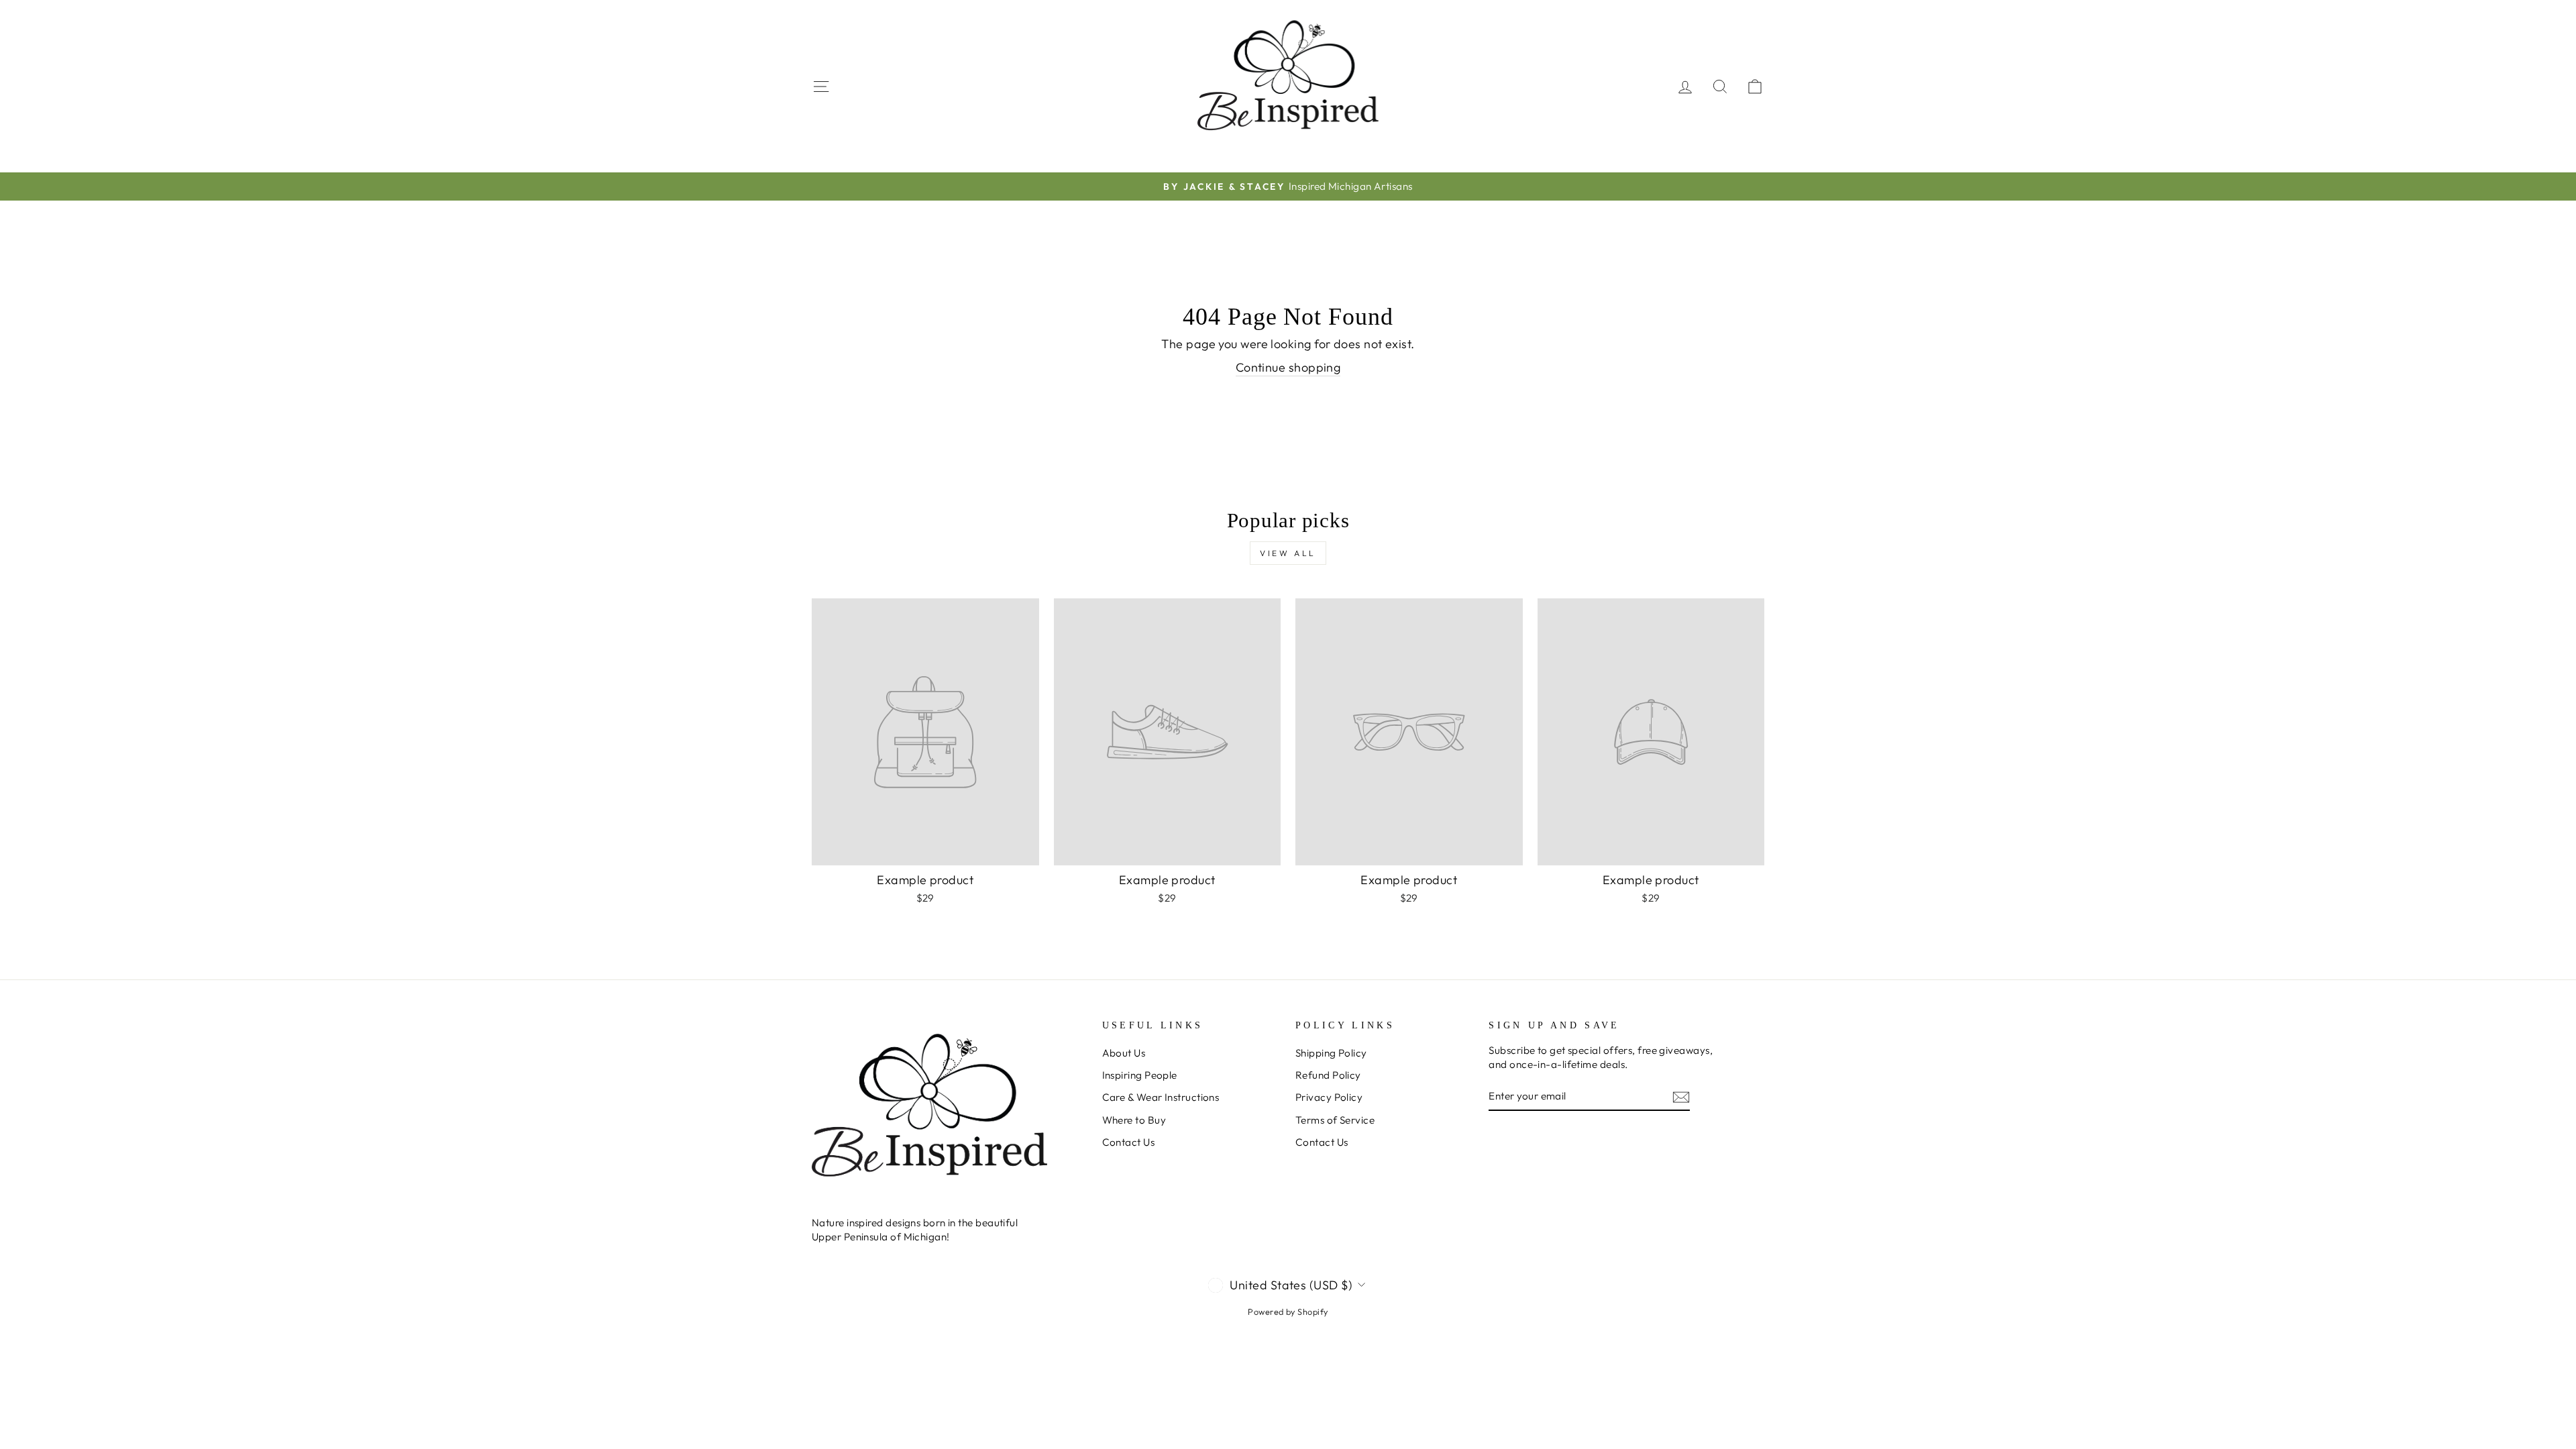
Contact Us (1129, 1142)
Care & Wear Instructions (1161, 1097)
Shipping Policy (1331, 1053)
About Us (1124, 1053)
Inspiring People (1140, 1075)
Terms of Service (1335, 1120)
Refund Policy (1328, 1075)
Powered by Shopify (1288, 1311)
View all (1288, 553)
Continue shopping (1288, 367)
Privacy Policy (1329, 1097)
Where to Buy (1134, 1120)
